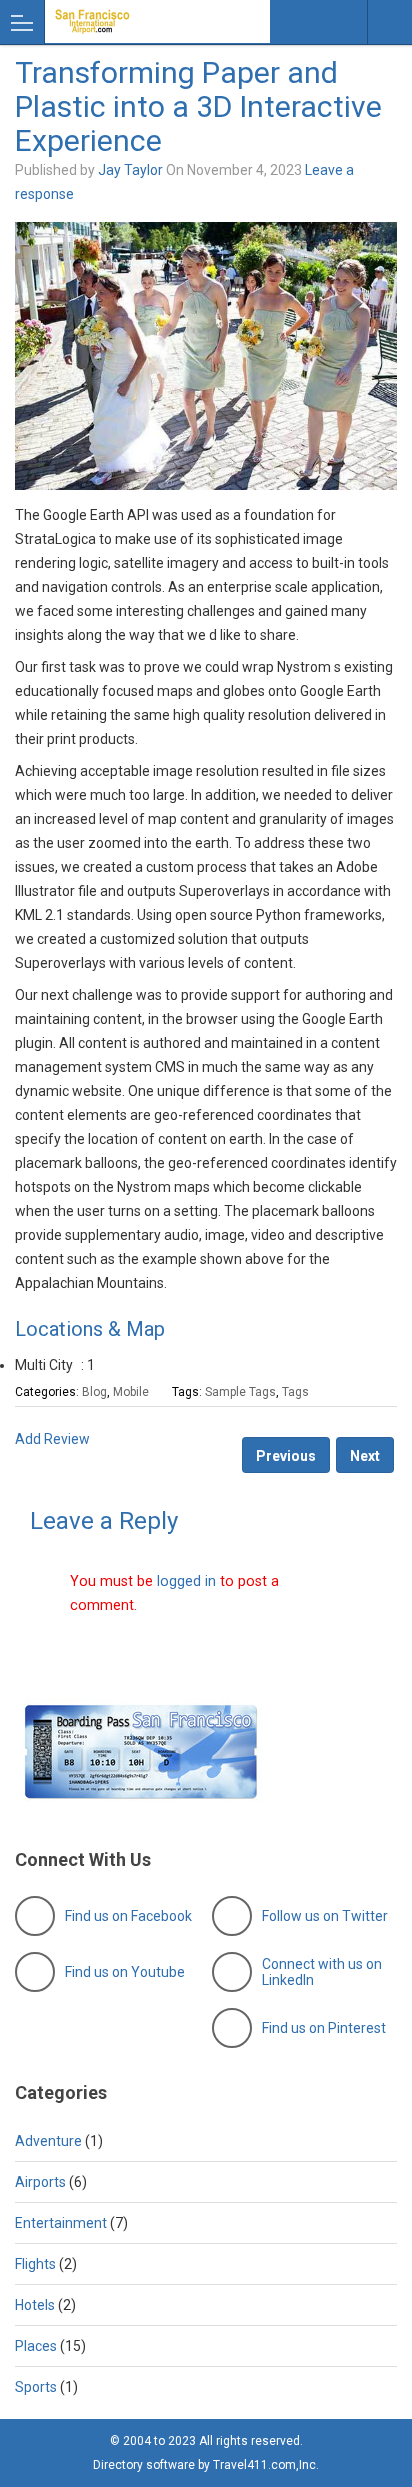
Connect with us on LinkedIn (322, 1972)
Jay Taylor (130, 170)
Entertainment (61, 2223)
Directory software (144, 2465)
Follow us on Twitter (325, 1916)
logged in (186, 1581)
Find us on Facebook (128, 1916)
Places (36, 2346)
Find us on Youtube (125, 1972)
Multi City (44, 1365)
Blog (94, 1392)
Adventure (48, 2141)
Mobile (131, 1392)
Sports (36, 2387)
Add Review (52, 1439)
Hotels (35, 2305)
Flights (35, 2264)
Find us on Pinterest (324, 2028)
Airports (40, 2182)
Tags (295, 1392)
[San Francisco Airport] (138, 21)
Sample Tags (240, 1392)
